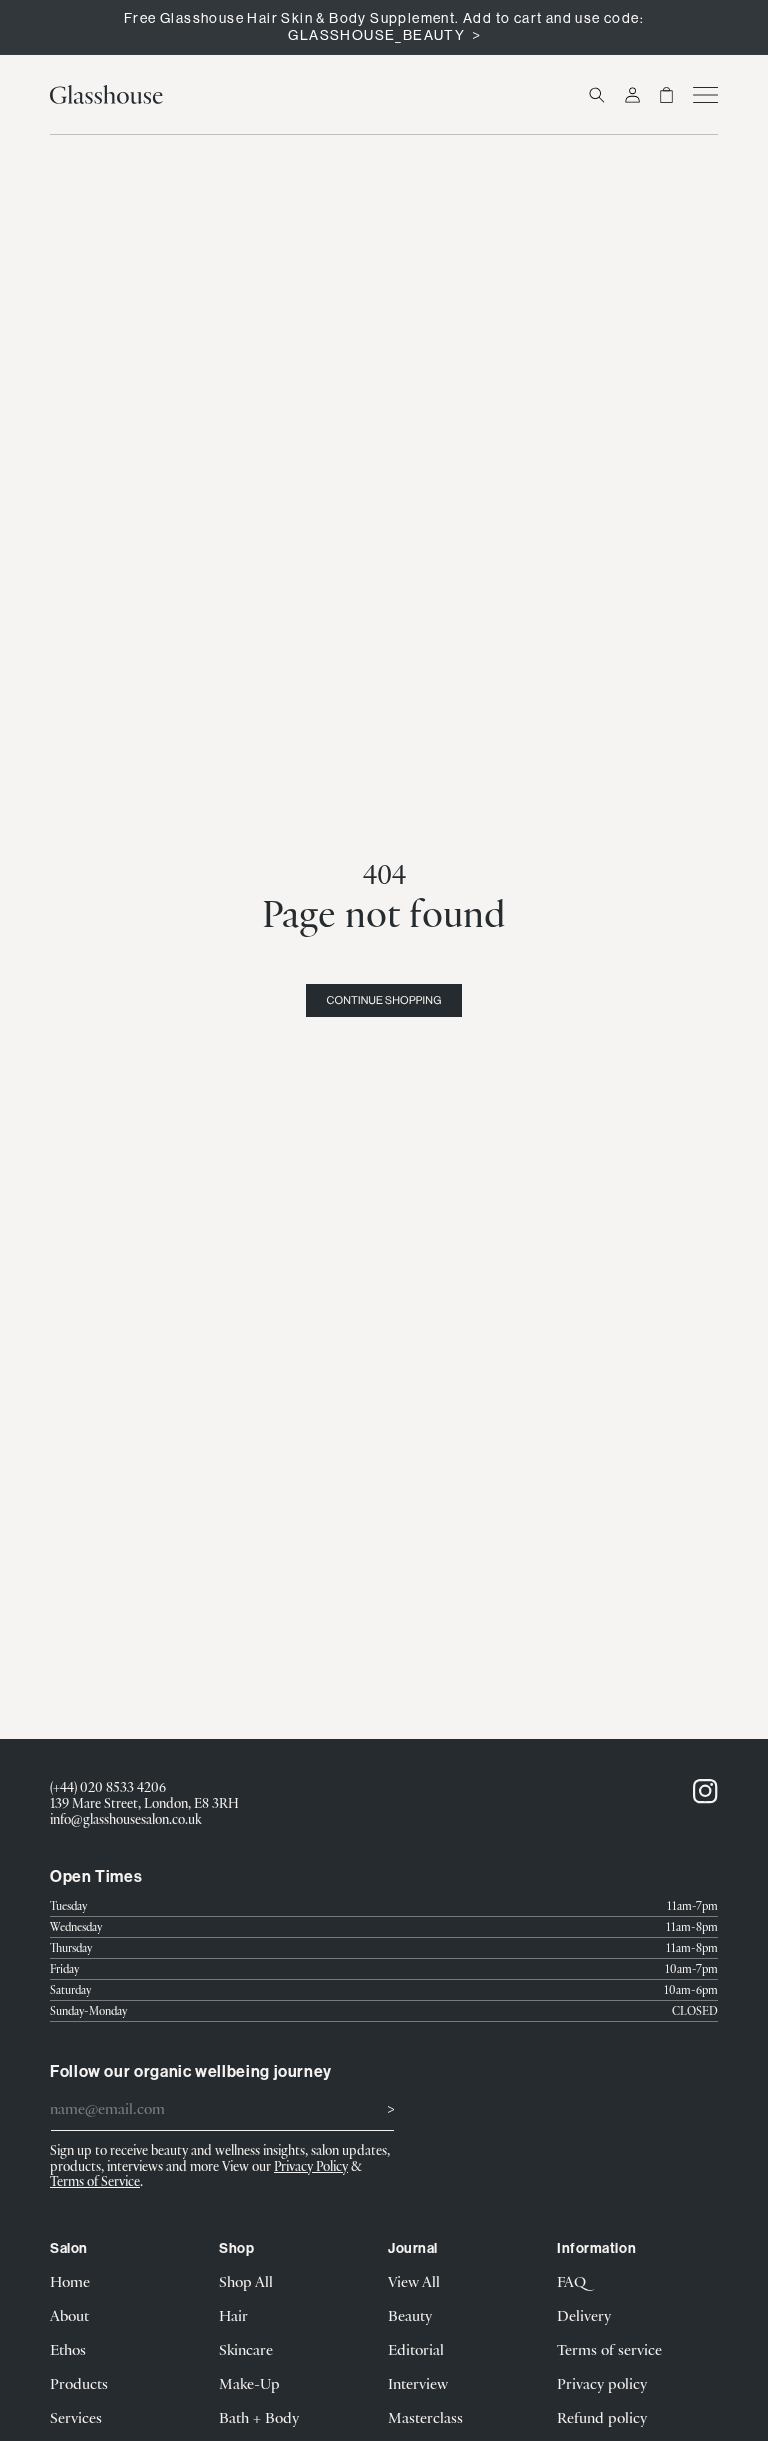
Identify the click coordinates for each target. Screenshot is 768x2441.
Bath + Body (259, 2417)
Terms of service (609, 2349)
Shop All (246, 2281)
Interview (418, 2383)
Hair (233, 2315)
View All (414, 2281)
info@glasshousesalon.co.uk (126, 1819)
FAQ (571, 2281)
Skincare (246, 2349)
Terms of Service (95, 2181)
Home (70, 2281)
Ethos (68, 2349)
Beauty (410, 2315)
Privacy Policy (311, 2166)
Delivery (584, 2315)
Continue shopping (383, 1000)
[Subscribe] (372, 2107)
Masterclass (425, 2417)
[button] (597, 95)
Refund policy (602, 2417)
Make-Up (249, 2383)
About (69, 2315)
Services (76, 2417)
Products (79, 2383)
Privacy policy (602, 2383)
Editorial (416, 2349)
